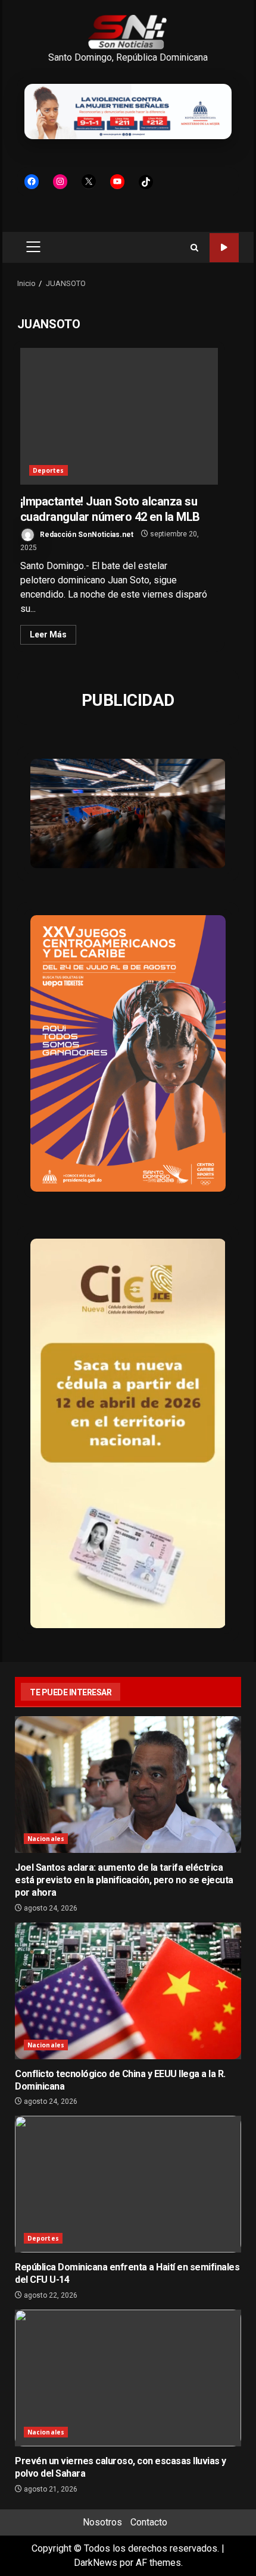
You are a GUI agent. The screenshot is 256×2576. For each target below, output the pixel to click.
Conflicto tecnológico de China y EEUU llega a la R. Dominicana (128, 1991)
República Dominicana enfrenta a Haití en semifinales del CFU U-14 (128, 2184)
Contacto (149, 2522)
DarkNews (96, 2563)
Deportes (49, 470)
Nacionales (46, 1839)
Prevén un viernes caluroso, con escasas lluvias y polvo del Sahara (128, 2378)
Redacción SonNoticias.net (86, 534)
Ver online (224, 248)
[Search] (194, 248)
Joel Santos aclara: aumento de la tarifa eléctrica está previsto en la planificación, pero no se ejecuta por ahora (128, 1785)
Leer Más (48, 634)
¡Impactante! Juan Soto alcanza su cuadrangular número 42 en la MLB (119, 416)
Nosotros (102, 2522)
